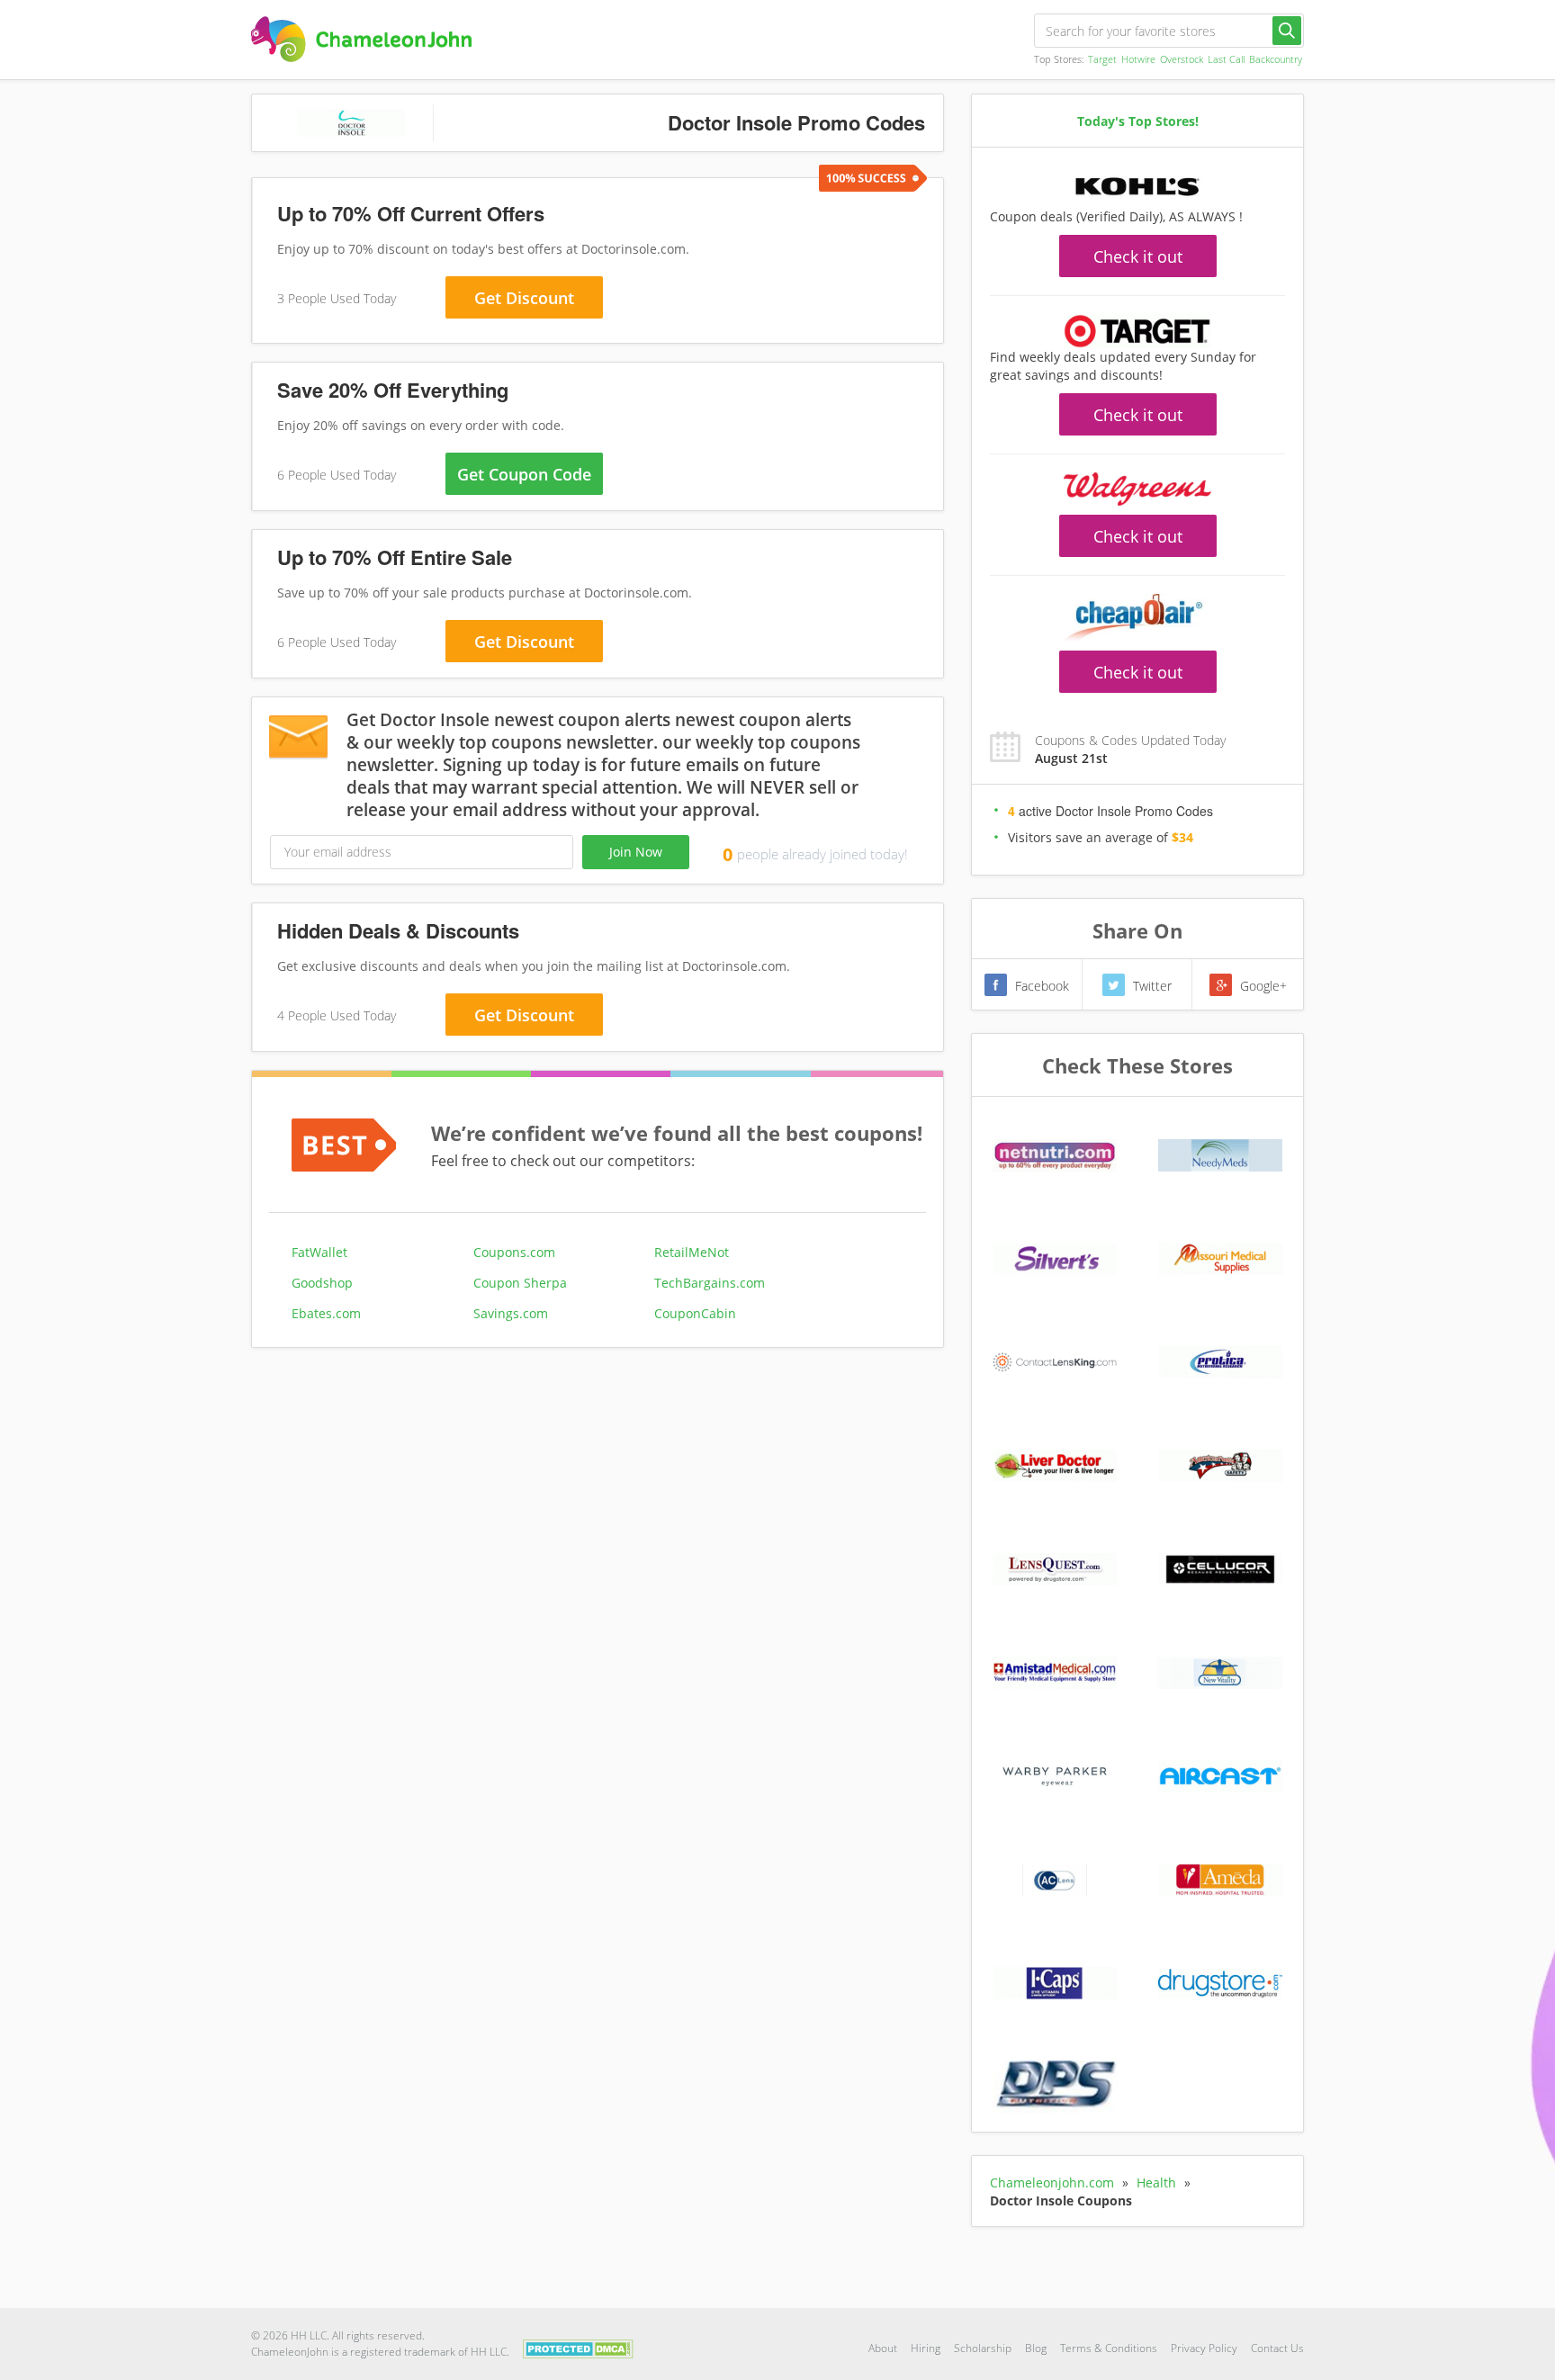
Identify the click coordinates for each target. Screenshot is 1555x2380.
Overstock (1182, 59)
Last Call (1226, 59)
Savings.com (511, 1313)
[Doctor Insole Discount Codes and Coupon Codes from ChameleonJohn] (361, 39)
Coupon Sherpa (520, 1283)
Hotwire (1138, 59)
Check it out (1138, 256)
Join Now (636, 852)
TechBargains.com (710, 1283)
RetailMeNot (692, 1252)
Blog (1036, 2348)
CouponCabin (695, 1313)
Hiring (926, 2348)
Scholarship (983, 2348)
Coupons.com (514, 1252)
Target (1102, 59)
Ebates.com (326, 1313)
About (883, 2348)
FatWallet (319, 1252)
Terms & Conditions (1109, 2348)
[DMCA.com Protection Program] (578, 2347)
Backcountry (1276, 59)
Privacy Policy (1204, 2348)
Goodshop (322, 1283)
